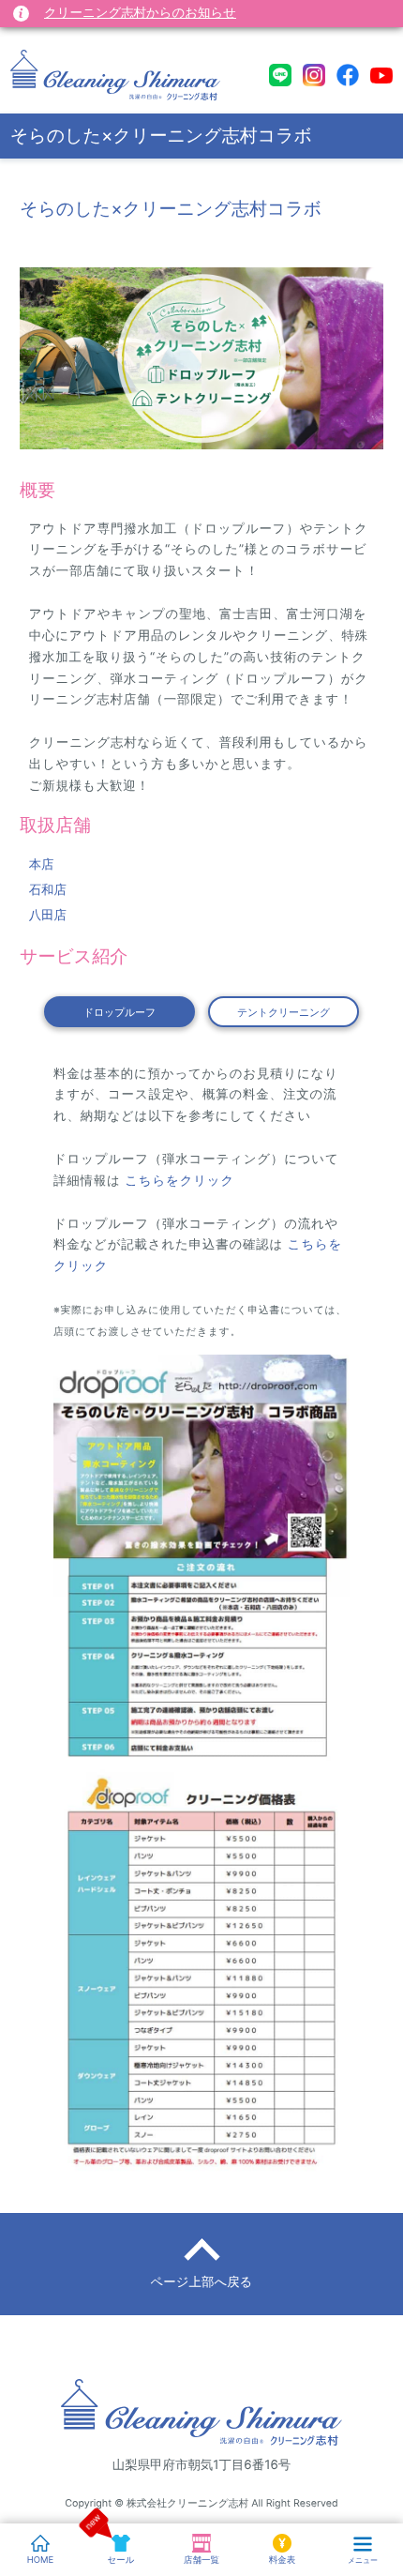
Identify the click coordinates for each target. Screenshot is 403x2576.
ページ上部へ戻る (202, 2282)
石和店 (48, 890)
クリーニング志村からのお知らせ (140, 13)
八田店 (48, 916)
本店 (42, 865)
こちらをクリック (178, 1181)
